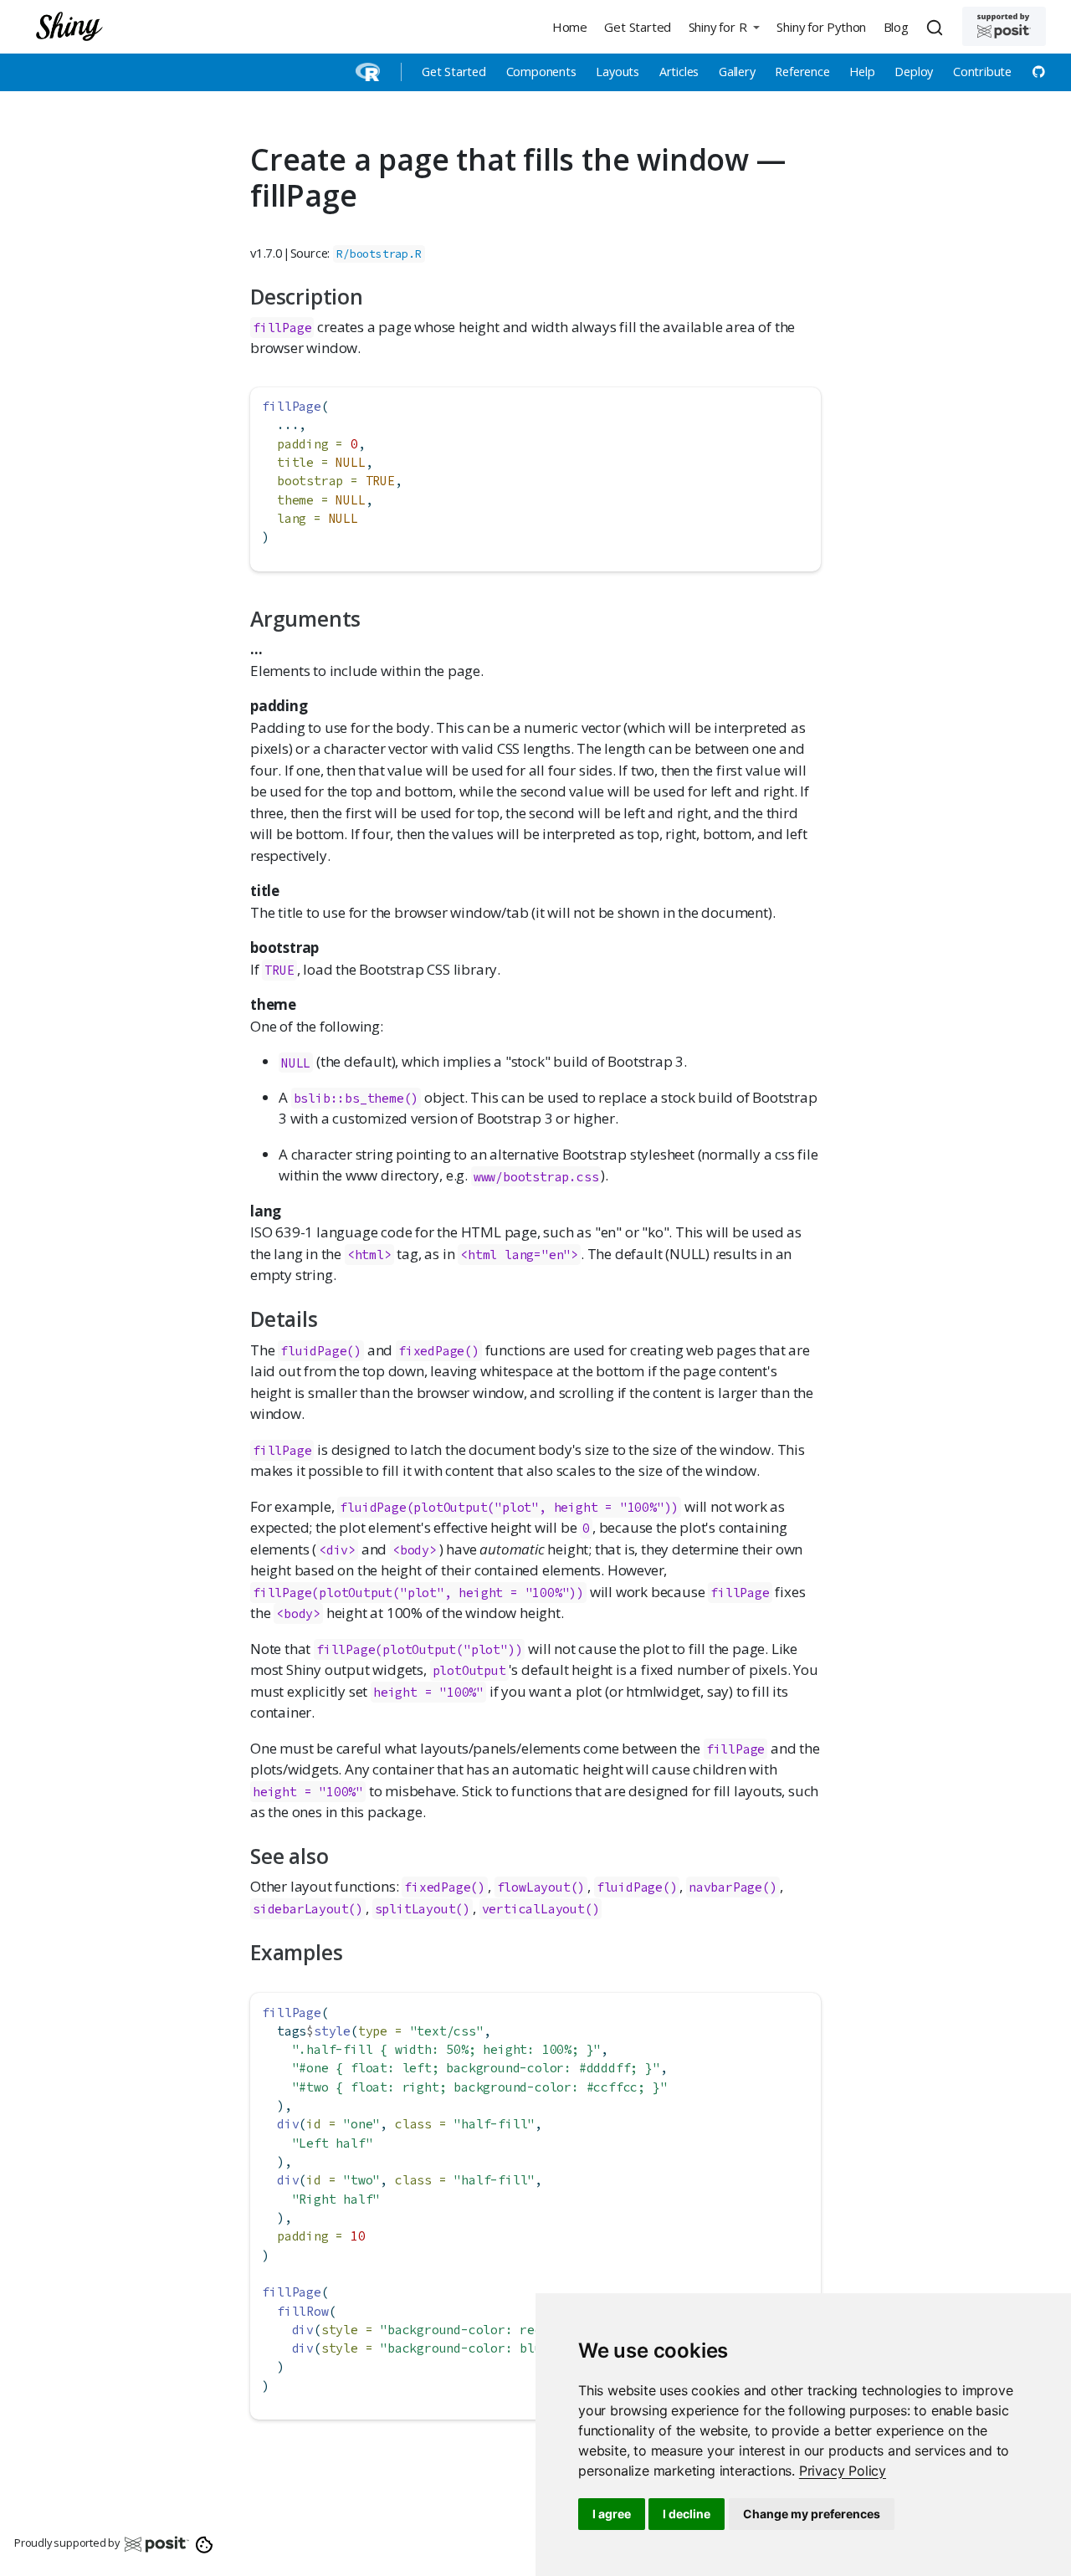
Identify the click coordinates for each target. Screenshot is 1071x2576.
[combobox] (937, 27)
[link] (843, 2471)
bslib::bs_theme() (356, 1098)
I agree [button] (612, 2514)
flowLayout (534, 1887)
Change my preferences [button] (812, 2514)
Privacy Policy (843, 2471)
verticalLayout (533, 1909)
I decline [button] (687, 2514)
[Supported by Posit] (1004, 26)
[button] (724, 26)
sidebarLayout (300, 1909)
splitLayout (415, 1909)
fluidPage (630, 1887)
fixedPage (437, 1887)
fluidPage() (321, 1351)
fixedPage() (439, 1351)
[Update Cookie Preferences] (205, 2543)
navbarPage (725, 1887)
